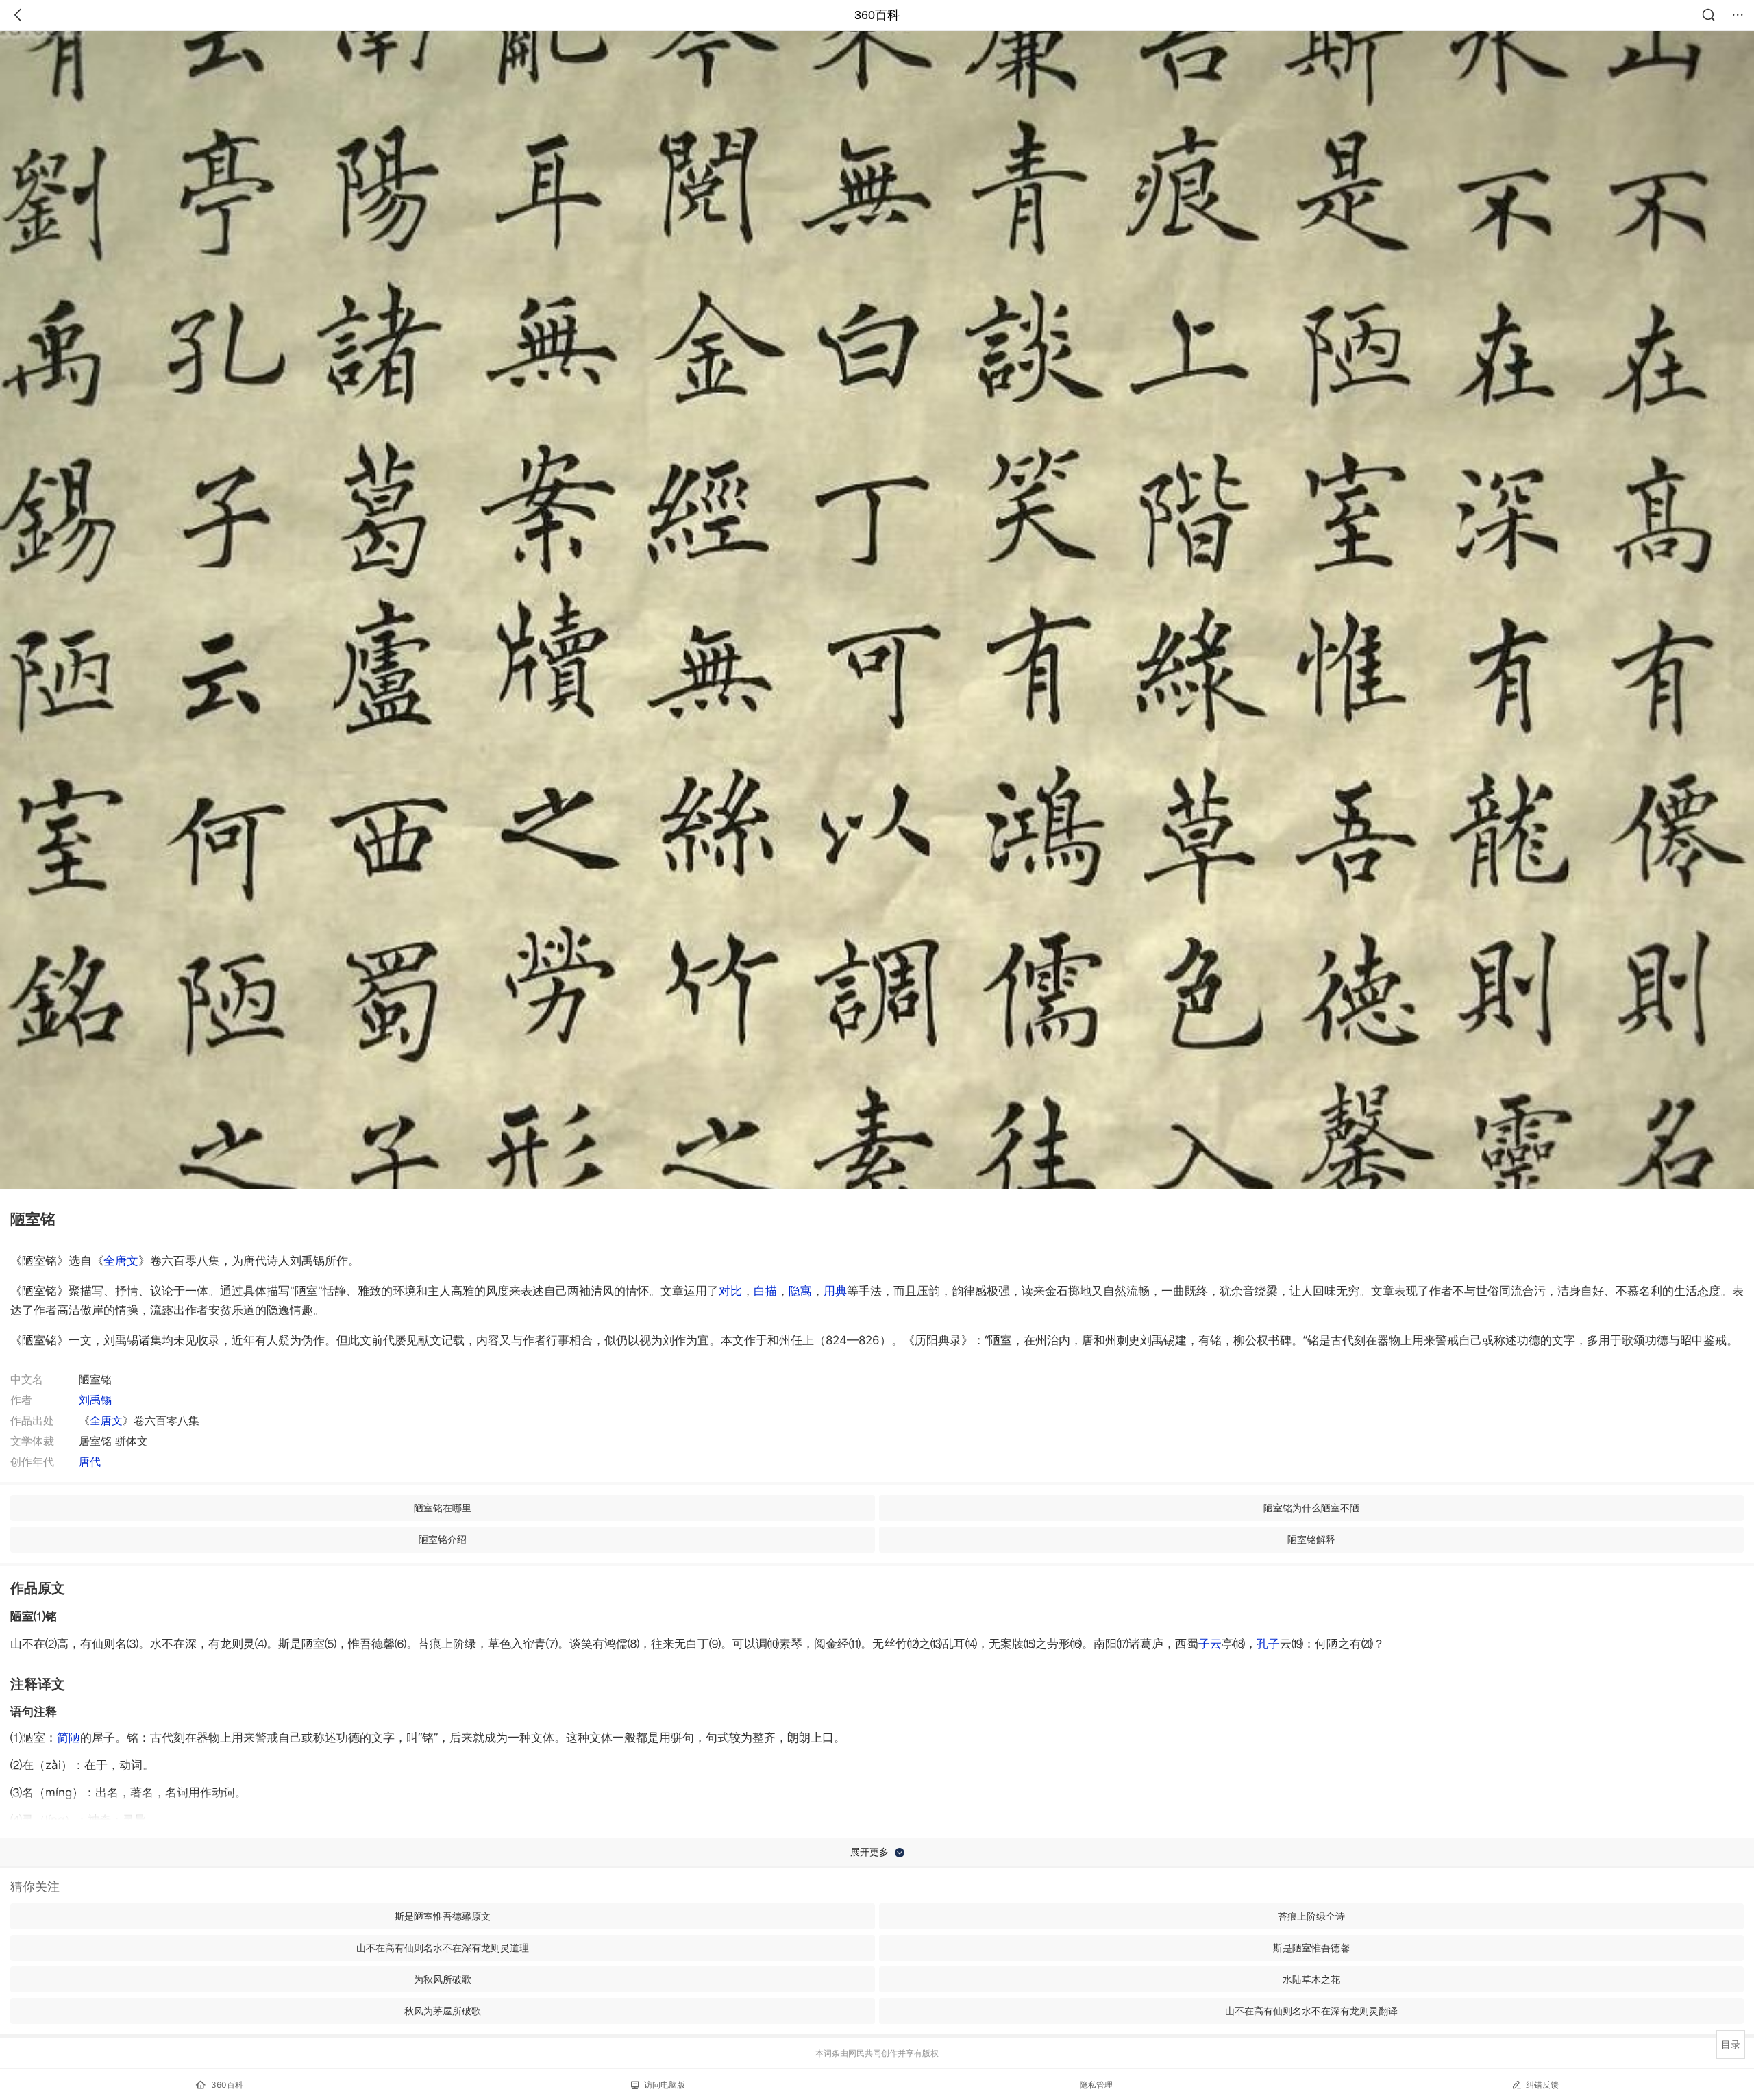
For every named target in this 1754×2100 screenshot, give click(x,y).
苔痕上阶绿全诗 (1311, 1916)
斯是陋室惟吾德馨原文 (443, 1916)
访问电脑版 (665, 2085)
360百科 (877, 15)
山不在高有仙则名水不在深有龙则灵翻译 (1311, 2011)
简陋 (69, 1738)
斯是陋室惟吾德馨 (1311, 1948)
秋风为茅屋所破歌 (443, 2011)
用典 (835, 1291)
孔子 (1268, 1644)
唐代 (90, 1461)
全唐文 (121, 1261)
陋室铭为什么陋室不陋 (1311, 1508)
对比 (730, 1291)
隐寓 (800, 1291)
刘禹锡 (95, 1400)
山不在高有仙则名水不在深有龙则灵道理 (443, 1948)
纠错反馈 (1542, 2085)
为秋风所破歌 (443, 1979)
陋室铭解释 (1311, 1539)
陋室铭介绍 (443, 1539)
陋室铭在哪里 (443, 1508)
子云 (1210, 1644)
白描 (765, 1291)
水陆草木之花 (1311, 1979)
